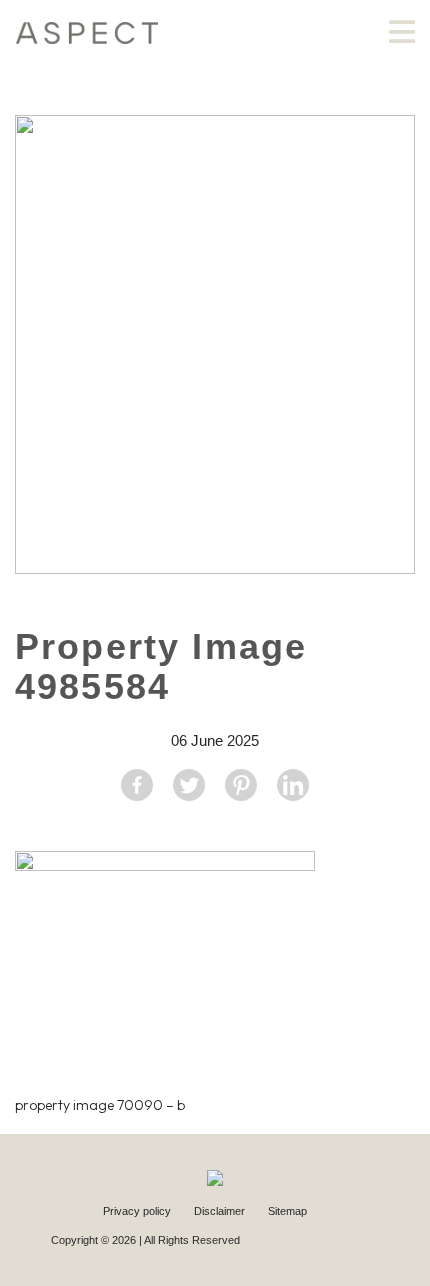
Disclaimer (221, 1211)
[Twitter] (189, 785)
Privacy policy (138, 1211)
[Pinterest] (241, 785)
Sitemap (287, 1211)
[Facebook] (137, 785)
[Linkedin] (293, 785)
